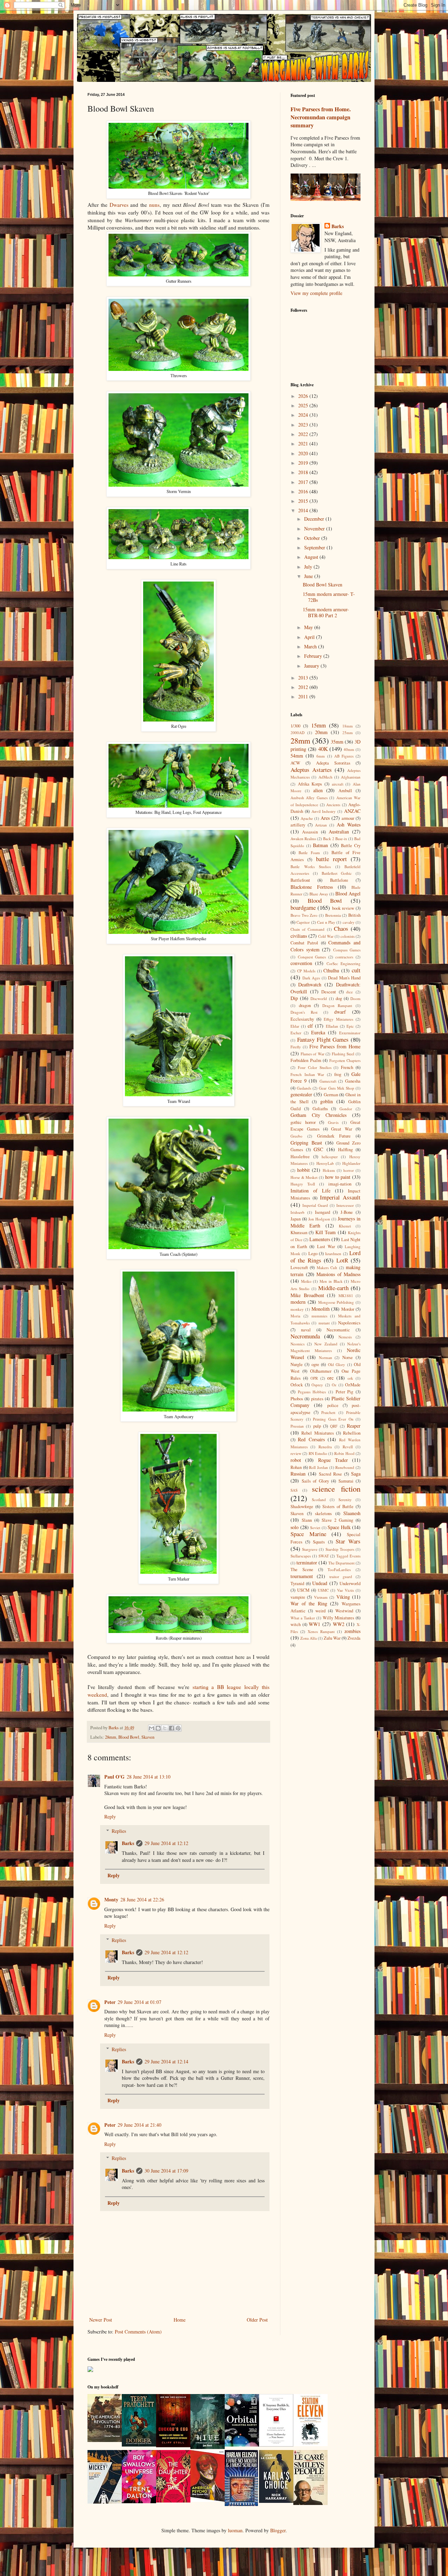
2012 (304, 687)
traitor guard (341, 1576)
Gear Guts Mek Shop (336, 1088)
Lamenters (320, 1239)
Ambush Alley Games (309, 798)
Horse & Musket (304, 1177)
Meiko (306, 1281)
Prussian (297, 1426)
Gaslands (304, 1088)
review (296, 1453)
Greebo (296, 1136)
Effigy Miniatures (338, 1019)
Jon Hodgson (319, 1219)
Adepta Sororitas (333, 763)
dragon (305, 1005)
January (312, 666)
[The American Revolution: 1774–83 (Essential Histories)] (105, 2440)
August (312, 557)
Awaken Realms (303, 839)
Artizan (321, 825)
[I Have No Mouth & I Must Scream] (241, 2504)
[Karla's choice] (276, 2501)
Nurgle (297, 1364)
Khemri (345, 1226)
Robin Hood (344, 1453)
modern (298, 1302)
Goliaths (320, 1109)
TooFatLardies (339, 1569)
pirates (317, 1399)
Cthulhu (331, 970)
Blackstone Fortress (312, 887)
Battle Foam (309, 853)
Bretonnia (333, 915)
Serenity (345, 1500)
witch (296, 1624)
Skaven (148, 1737)
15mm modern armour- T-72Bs (329, 597)
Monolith (321, 1309)
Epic (350, 1026)
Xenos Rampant (321, 1631)
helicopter (330, 1157)
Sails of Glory (315, 1481)
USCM (303, 1590)
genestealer (301, 1094)
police (333, 1405)
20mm (321, 732)
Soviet (315, 1528)
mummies (319, 1316)
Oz (334, 1385)
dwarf (340, 1012)
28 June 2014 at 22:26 (142, 1899)
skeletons (323, 1514)
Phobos (297, 1399)
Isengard (323, 1212)
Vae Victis (345, 1590)
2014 (304, 510)
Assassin (310, 832)
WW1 (314, 1624)
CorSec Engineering (344, 963)
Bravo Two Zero (304, 915)
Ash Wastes (349, 825)
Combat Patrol (304, 943)
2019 (304, 463)
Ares (325, 818)
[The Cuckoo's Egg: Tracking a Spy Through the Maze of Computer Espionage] (173, 2445)
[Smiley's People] (310, 2503)
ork (350, 1378)
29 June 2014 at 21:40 (139, 2125)
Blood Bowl (129, 1737)
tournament (302, 1576)
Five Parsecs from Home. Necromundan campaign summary (321, 117)
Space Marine (308, 1534)
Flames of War (313, 1054)
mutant (324, 1323)
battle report (331, 859)
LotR (342, 1260)
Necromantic (338, 1330)
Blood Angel (348, 893)
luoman (235, 2530)
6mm (321, 756)
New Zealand (326, 1344)
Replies (119, 1831)
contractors (344, 957)
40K (323, 749)
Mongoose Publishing (336, 1302)
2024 (304, 415)
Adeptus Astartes (311, 770)
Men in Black (331, 1281)
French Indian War (307, 1074)
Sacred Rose (330, 1474)
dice (349, 992)
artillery (298, 825)
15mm (318, 725)
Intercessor (345, 1205)
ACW (295, 763)
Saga (356, 1474)
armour (348, 818)
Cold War (326, 936)
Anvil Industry (324, 811)
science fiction (336, 1488)
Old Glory (337, 1364)
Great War (342, 1129)
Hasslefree (300, 1157)
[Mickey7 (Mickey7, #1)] (105, 2502)
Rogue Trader (333, 1460)
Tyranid (297, 1583)
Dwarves (119, 205)
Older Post (257, 2320)
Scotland (319, 1500)
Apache (307, 818)
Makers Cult (327, 1268)
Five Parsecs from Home (335, 1046)
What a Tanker (303, 1618)
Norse (348, 1357)
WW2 (339, 1624)
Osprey (317, 1385)
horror (349, 1170)
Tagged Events (348, 1556)
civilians (299, 936)
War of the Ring (309, 1603)
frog (338, 1074)
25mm (348, 733)
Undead (320, 1583)
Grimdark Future (334, 1136)
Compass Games (347, 950)
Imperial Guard (315, 1205)
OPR (314, 1378)
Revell (348, 1447)
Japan (296, 1219)
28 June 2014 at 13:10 (149, 1777)
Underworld (350, 1583)
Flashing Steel (343, 1054)
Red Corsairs (311, 1439)
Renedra (325, 1447)
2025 (304, 405)
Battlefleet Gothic (337, 873)
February (314, 656)
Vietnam (321, 1597)
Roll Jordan (318, 1467)
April (310, 637)
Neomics (297, 1344)
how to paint (338, 1177)
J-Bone (347, 1212)
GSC (318, 1149)
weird (320, 1611)
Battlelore (339, 880)
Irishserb (297, 1212)
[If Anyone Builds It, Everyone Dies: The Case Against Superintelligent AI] (276, 2445)
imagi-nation (340, 1184)
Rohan (296, 1467)
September (315, 547)
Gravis (333, 1122)
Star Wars (348, 1541)
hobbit (303, 1170)
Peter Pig (345, 1392)
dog (339, 998)
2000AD (297, 733)
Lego (313, 1254)
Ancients (333, 805)
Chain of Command (307, 929)
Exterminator (350, 1033)
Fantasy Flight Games (323, 1039)
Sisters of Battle (338, 1507)
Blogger (278, 2530)
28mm (111, 1737)
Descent (329, 992)
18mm (348, 726)
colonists (348, 936)
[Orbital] (242, 2445)
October (313, 538)
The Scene (302, 1569)
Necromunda (305, 1336)
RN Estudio (318, 1453)
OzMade (353, 1385)
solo (295, 1527)
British (354, 915)
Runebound (345, 1467)
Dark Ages (311, 978)
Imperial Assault (340, 1197)
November (315, 529)
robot (296, 1460)
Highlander (351, 1163)
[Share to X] (165, 1728)
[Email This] (152, 1728)
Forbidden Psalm (306, 1060)
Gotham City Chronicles (318, 1115)
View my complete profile (316, 293)
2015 (304, 501)
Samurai (346, 1481)
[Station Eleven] (310, 2444)
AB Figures (344, 756)
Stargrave (310, 1549)
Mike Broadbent (307, 1295)
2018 (304, 472)
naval (306, 1330)
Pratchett (328, 1412)
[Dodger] (139, 2445)
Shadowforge (302, 1507)
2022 (304, 434)
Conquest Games (312, 957)
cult (356, 970)
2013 (304, 678)
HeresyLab (325, 1163)
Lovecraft (299, 1268)
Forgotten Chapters (345, 1060)
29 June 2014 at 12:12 (166, 1843)
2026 (304, 396)
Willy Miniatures (338, 1618)
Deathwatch (310, 984)
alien (318, 790)
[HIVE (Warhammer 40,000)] (208, 2447)
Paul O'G (114, 1777)
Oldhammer (321, 1371)
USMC (323, 1590)
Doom (355, 998)
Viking (343, 1597)
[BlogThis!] (158, 1728)
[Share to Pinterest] (178, 1728)
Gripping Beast (306, 1143)
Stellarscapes (301, 1556)
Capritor (303, 922)
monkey (297, 1309)
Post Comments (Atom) (138, 2332)
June (309, 576)
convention (301, 963)
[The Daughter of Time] (173, 2501)
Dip (294, 998)
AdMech (325, 777)
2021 (304, 444)
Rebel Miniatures (317, 1433)
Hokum (329, 1170)
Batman (320, 845)
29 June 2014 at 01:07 (139, 2002)
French (347, 1067)
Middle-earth (333, 1288)
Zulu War (332, 1638)
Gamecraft (328, 1081)
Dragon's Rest (304, 1012)
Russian (298, 1474)
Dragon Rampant (337, 1005)
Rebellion (352, 1433)
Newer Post (101, 2320)
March (311, 646)
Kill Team (325, 1232)
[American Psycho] (208, 2500)
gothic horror (303, 1122)
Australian (339, 832)
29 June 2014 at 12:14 (166, 2061)
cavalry (349, 922)
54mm (297, 756)
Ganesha (353, 1081)
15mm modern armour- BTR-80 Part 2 (326, 612)
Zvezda (354, 1638)
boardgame (303, 907)
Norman (325, 1357)
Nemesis (345, 1337)
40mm (349, 749)
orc (330, 1378)
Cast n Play (326, 922)
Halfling (345, 1150)
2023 (304, 425)
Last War (326, 1247)
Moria (295, 1316)
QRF (334, 1426)
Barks (128, 1843)
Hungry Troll (303, 1184)
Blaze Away (319, 894)
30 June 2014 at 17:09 (166, 2171)
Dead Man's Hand (344, 978)
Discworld (319, 998)
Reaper (354, 1426)
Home (180, 2320)
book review (343, 908)
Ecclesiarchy (302, 1019)
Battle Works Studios (311, 867)
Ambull (345, 791)
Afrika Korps (310, 784)
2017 (304, 482)
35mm (337, 742)
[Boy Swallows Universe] (139, 2501)
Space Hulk (339, 1527)
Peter (110, 2002)
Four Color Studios (315, 1067)
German (331, 1095)
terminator (307, 1563)
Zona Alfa (309, 1638)
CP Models (306, 971)
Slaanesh (352, 1513)
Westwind (344, 1611)
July (309, 567)
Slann (307, 1520)
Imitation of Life (310, 1191)
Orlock (297, 1385)
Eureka (318, 1032)
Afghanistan (351, 777)
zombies (352, 1631)
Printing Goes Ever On (333, 1419)
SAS (294, 1490)
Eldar (295, 1026)
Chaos (341, 928)
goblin (327, 1101)
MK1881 (346, 1296)
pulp (317, 1426)
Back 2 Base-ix (335, 839)
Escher (296, 1033)
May (309, 627)
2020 (304, 453)
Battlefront (300, 880)
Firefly (296, 1047)
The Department (341, 1563)
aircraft (338, 784)
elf (310, 1026)
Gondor (346, 1109)
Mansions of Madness (338, 1274)
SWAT (324, 1556)
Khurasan (299, 1233)
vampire (298, 1597)
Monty (111, 1899)
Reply (110, 1817)
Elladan (332, 1026)
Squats (319, 1542)
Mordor (348, 1309)
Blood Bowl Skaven (323, 585)
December (315, 519)
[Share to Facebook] (171, 1728)
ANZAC (352, 811)
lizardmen (333, 1254)
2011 (304, 696)
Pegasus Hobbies (312, 1392)
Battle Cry (351, 846)
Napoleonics (349, 1323)
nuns (154, 205)
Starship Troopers (340, 1549)
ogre (315, 1364)
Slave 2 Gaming (337, 1520)
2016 (304, 491)
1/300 (295, 726)
